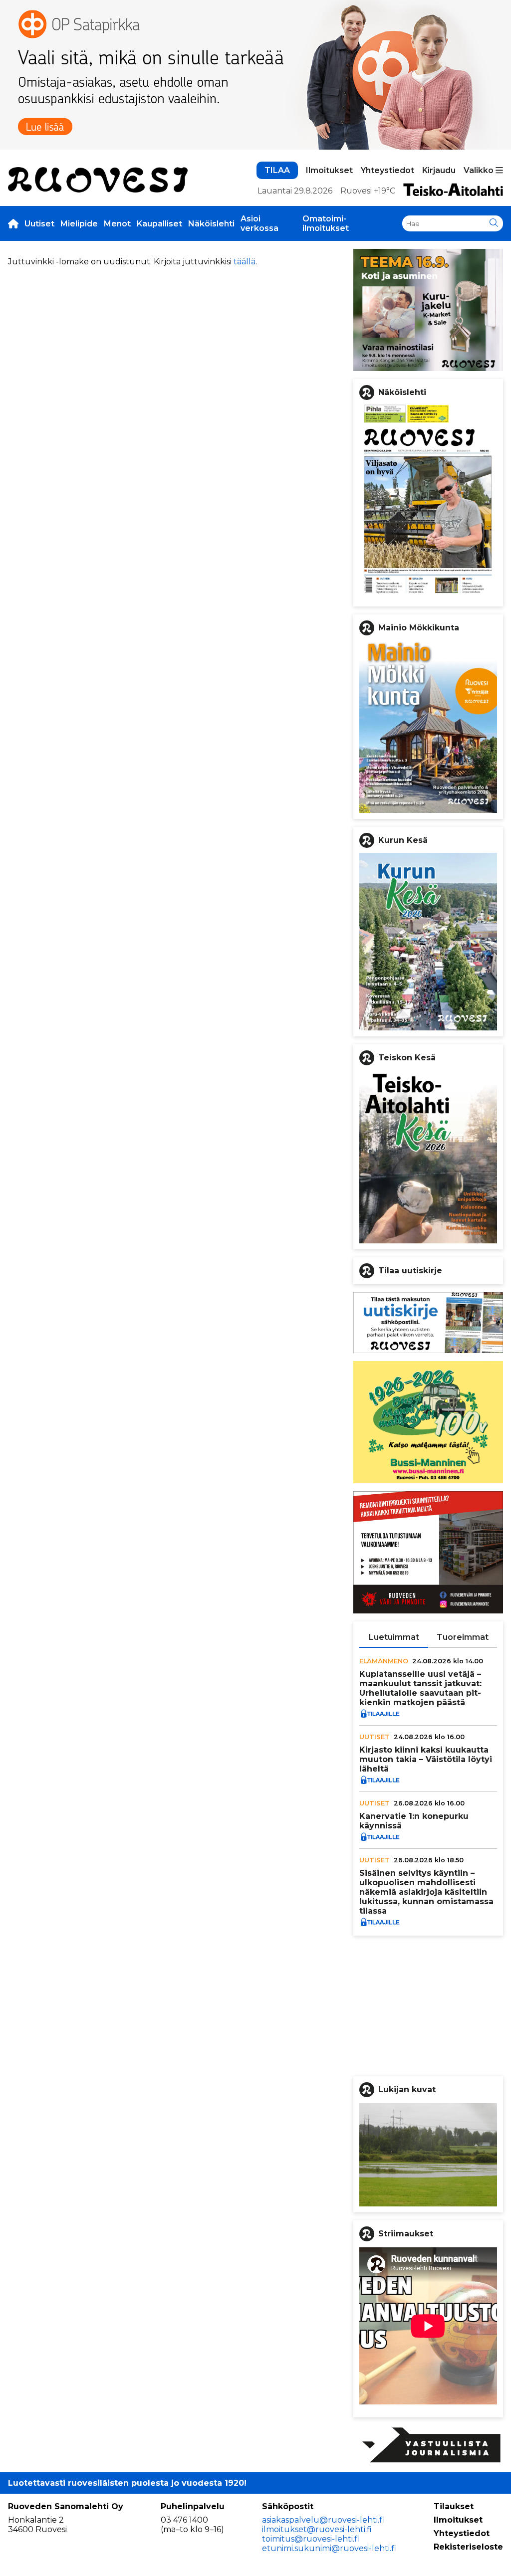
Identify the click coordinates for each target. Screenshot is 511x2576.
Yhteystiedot (387, 170)
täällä (245, 262)
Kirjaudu (439, 170)
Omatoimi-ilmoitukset (326, 223)
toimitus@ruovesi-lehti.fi (311, 2539)
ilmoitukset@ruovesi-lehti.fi (317, 2529)
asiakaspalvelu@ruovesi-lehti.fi (323, 2520)
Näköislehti (211, 224)
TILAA (277, 170)
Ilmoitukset (329, 170)
